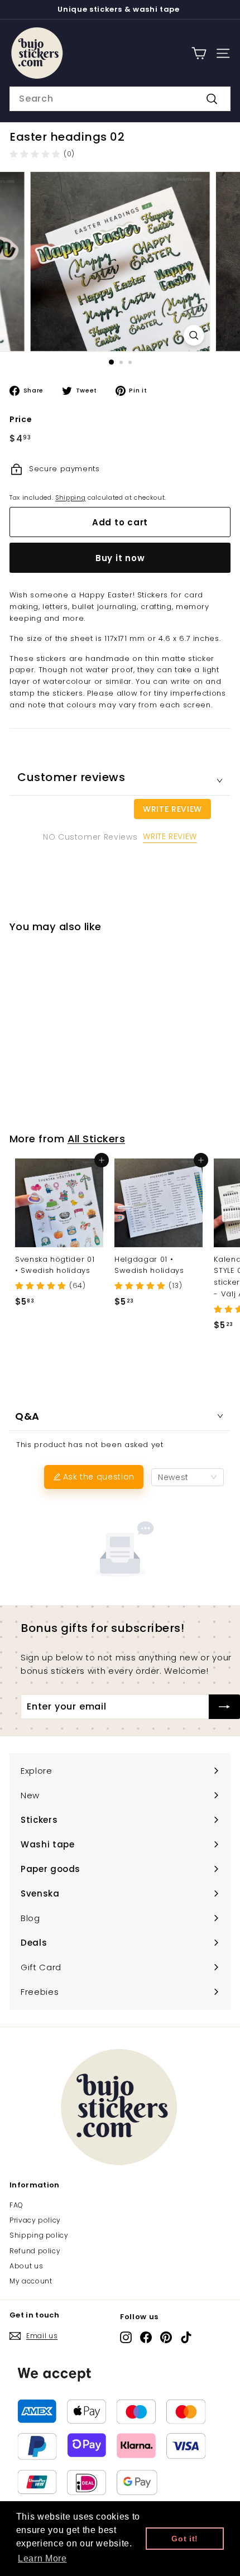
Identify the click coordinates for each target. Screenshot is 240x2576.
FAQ (16, 2205)
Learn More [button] (42, 2558)
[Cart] (199, 53)
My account (31, 2281)
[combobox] (120, 99)
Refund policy (35, 2251)
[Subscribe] (224, 1707)
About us (26, 2266)
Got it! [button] (185, 2539)
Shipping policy (39, 2235)
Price (21, 419)
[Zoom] (193, 335)
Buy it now (120, 558)
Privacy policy (35, 2220)
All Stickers (96, 1139)
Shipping (70, 497)
